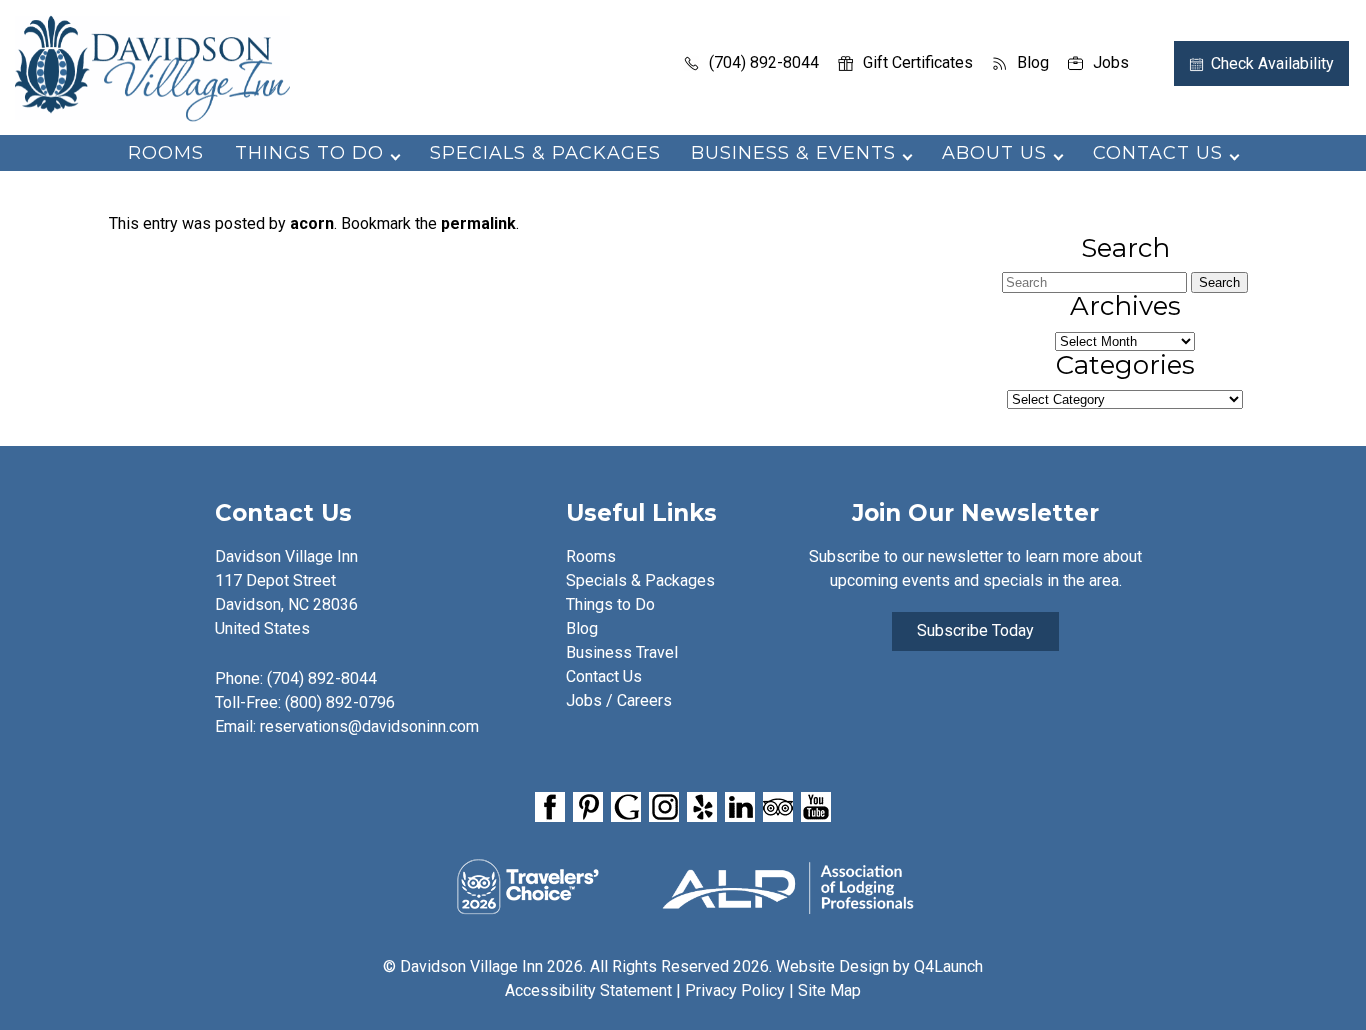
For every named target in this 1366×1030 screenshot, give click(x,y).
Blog (1033, 62)
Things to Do (610, 604)
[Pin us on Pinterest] (588, 807)
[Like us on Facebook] (550, 807)
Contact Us (604, 676)
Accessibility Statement (588, 990)
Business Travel (622, 652)
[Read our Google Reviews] (626, 807)
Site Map (829, 990)
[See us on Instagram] (664, 807)
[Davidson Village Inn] (152, 115)
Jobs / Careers (619, 700)
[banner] (683, 810)
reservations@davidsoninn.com (369, 726)
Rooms (166, 153)
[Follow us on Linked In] (740, 807)
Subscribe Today (975, 630)
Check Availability (1272, 63)
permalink (478, 223)
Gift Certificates (918, 62)
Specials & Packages (545, 153)
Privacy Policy (735, 990)
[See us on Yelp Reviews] (702, 807)
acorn (312, 223)
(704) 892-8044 (764, 62)
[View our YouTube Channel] (816, 807)
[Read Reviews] (778, 807)
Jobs (1111, 62)
